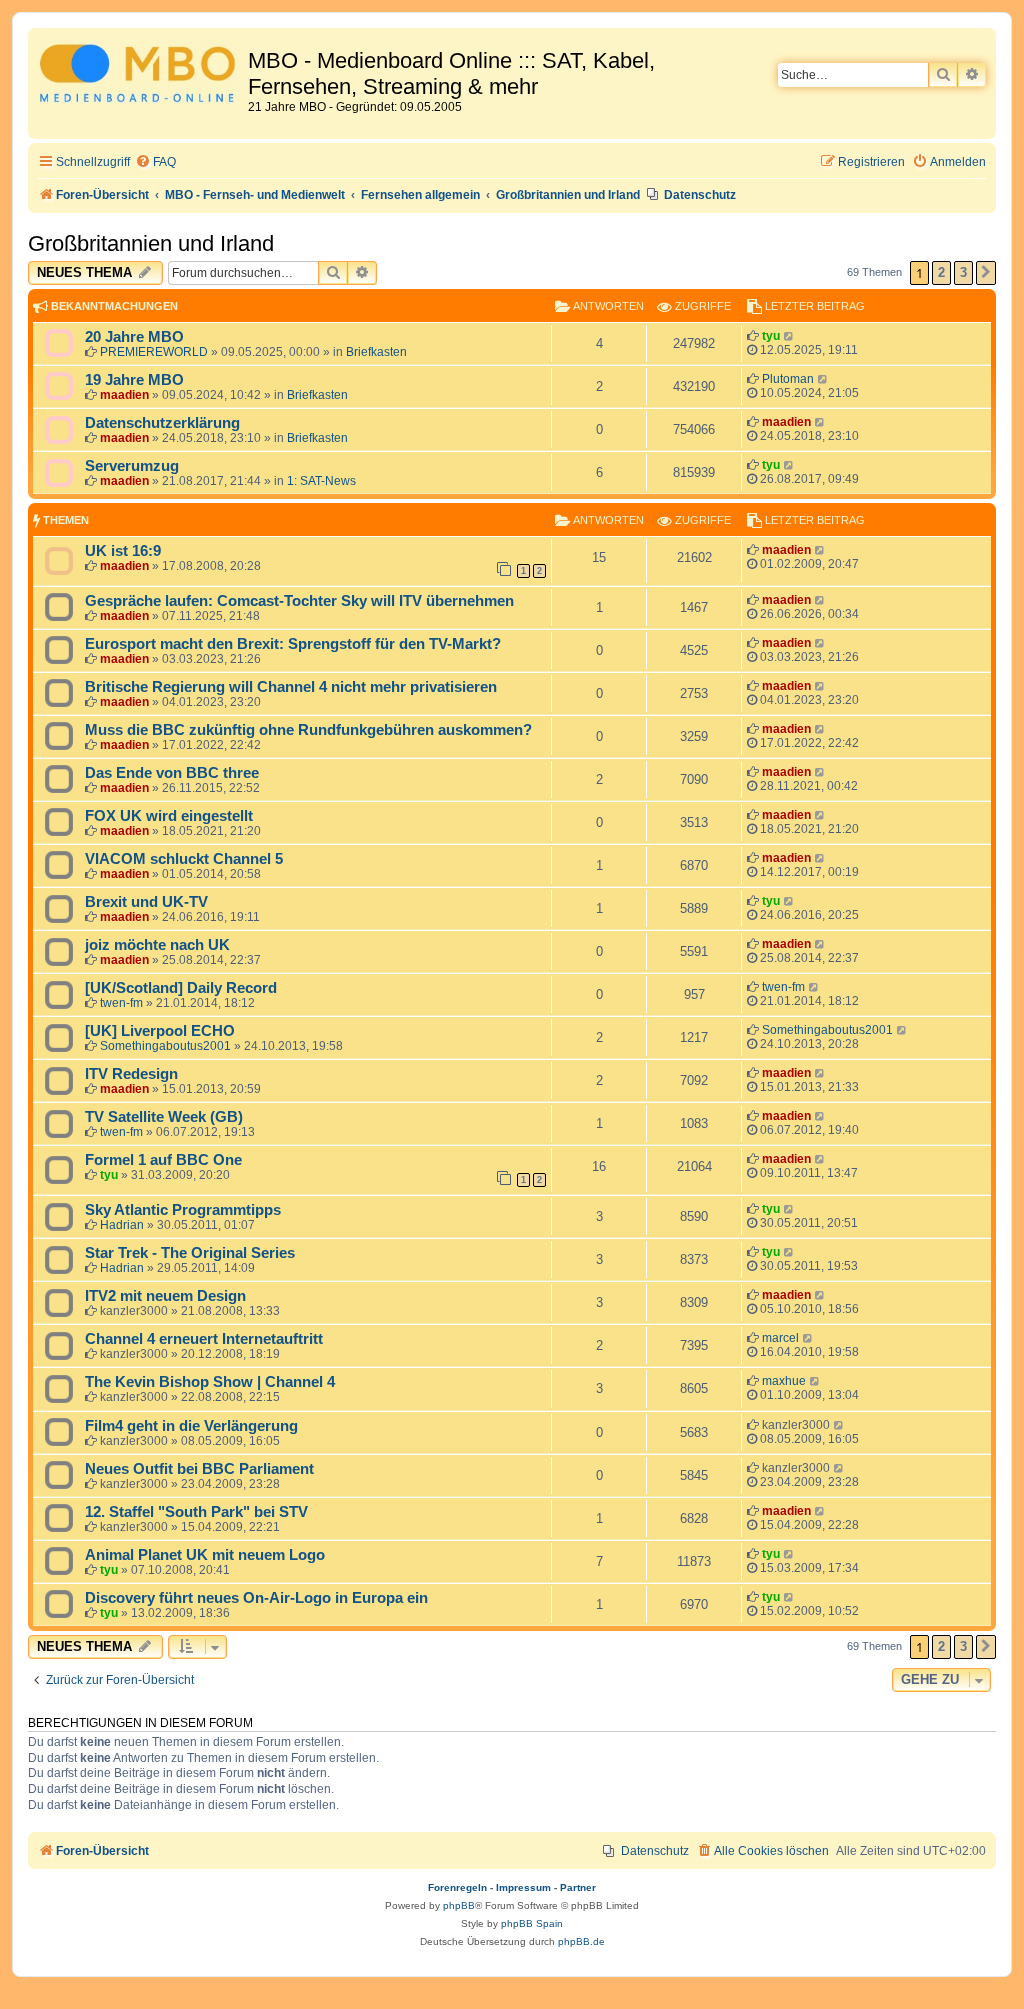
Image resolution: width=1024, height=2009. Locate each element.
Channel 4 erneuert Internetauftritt (204, 1339)
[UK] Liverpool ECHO (160, 1031)
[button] (986, 273)
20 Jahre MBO (134, 337)
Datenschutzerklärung (162, 423)
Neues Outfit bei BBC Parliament (199, 1469)
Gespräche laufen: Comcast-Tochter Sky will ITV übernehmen (299, 601)
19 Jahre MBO (134, 380)
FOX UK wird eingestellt (169, 816)
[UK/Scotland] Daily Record (181, 988)
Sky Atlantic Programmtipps (183, 1210)
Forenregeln (457, 1887)
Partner (578, 1887)
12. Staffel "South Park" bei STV (196, 1512)
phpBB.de (581, 1941)
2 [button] (941, 272)
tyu (771, 336)
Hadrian (122, 1225)
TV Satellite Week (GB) (164, 1117)
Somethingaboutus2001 (165, 1046)
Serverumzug (132, 466)
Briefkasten (376, 352)
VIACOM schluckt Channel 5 (184, 859)
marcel (780, 1338)
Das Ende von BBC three (172, 773)
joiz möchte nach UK (157, 945)
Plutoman (788, 379)
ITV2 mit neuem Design (165, 1296)
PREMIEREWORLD (154, 352)
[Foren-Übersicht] (140, 76)
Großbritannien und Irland (151, 243)
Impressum (523, 1887)
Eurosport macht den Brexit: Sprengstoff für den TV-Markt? (293, 644)
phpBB (459, 1905)
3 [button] (963, 272)
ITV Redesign (131, 1074)
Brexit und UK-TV (146, 902)
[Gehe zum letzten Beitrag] (789, 336)
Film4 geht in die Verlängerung (191, 1426)
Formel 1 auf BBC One (163, 1160)
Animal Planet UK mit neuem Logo (205, 1555)
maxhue (784, 1381)
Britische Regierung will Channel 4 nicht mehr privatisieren (291, 687)
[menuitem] (155, 162)
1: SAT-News (321, 481)
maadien (124, 395)
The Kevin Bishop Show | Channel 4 (210, 1382)
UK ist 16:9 (123, 551)
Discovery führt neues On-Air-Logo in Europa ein (256, 1598)
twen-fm (121, 1003)
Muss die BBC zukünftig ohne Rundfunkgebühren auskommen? (308, 730)
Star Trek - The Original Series (190, 1253)
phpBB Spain (532, 1923)
